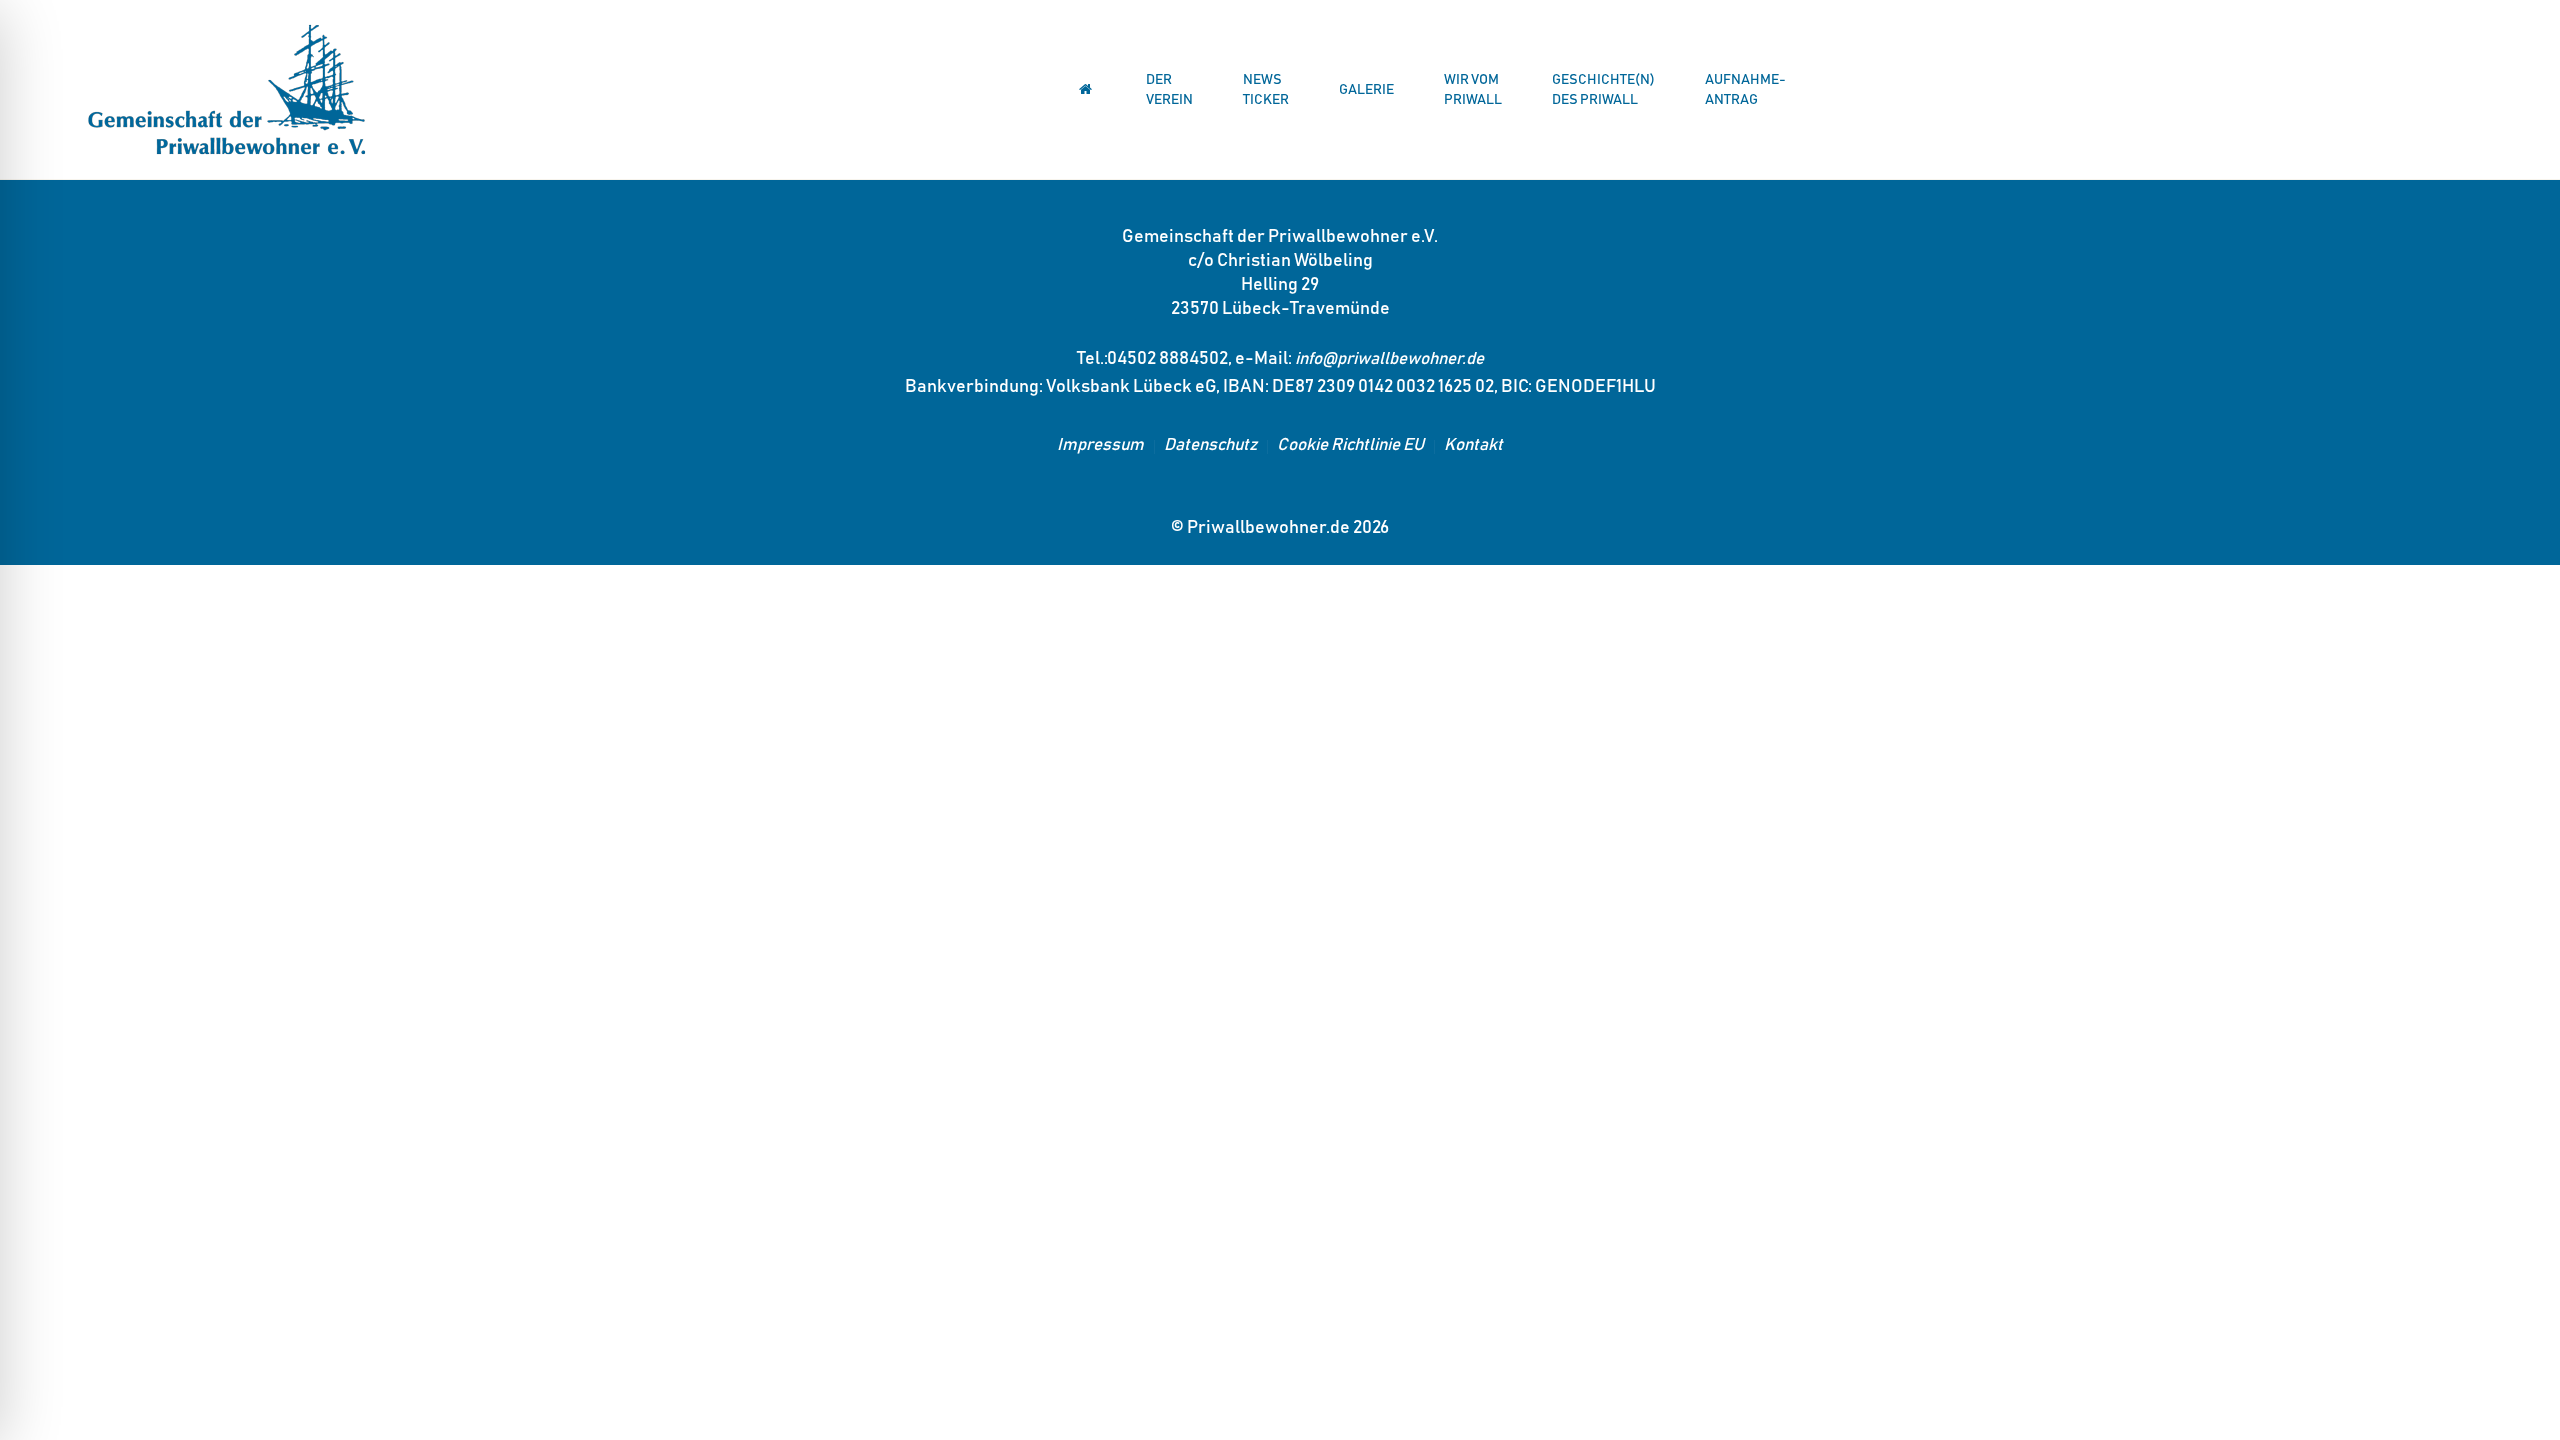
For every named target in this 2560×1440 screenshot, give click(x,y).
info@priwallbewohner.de (1389, 359)
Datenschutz (1210, 445)
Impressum (1100, 445)
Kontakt (1473, 445)
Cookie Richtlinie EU (1350, 445)
